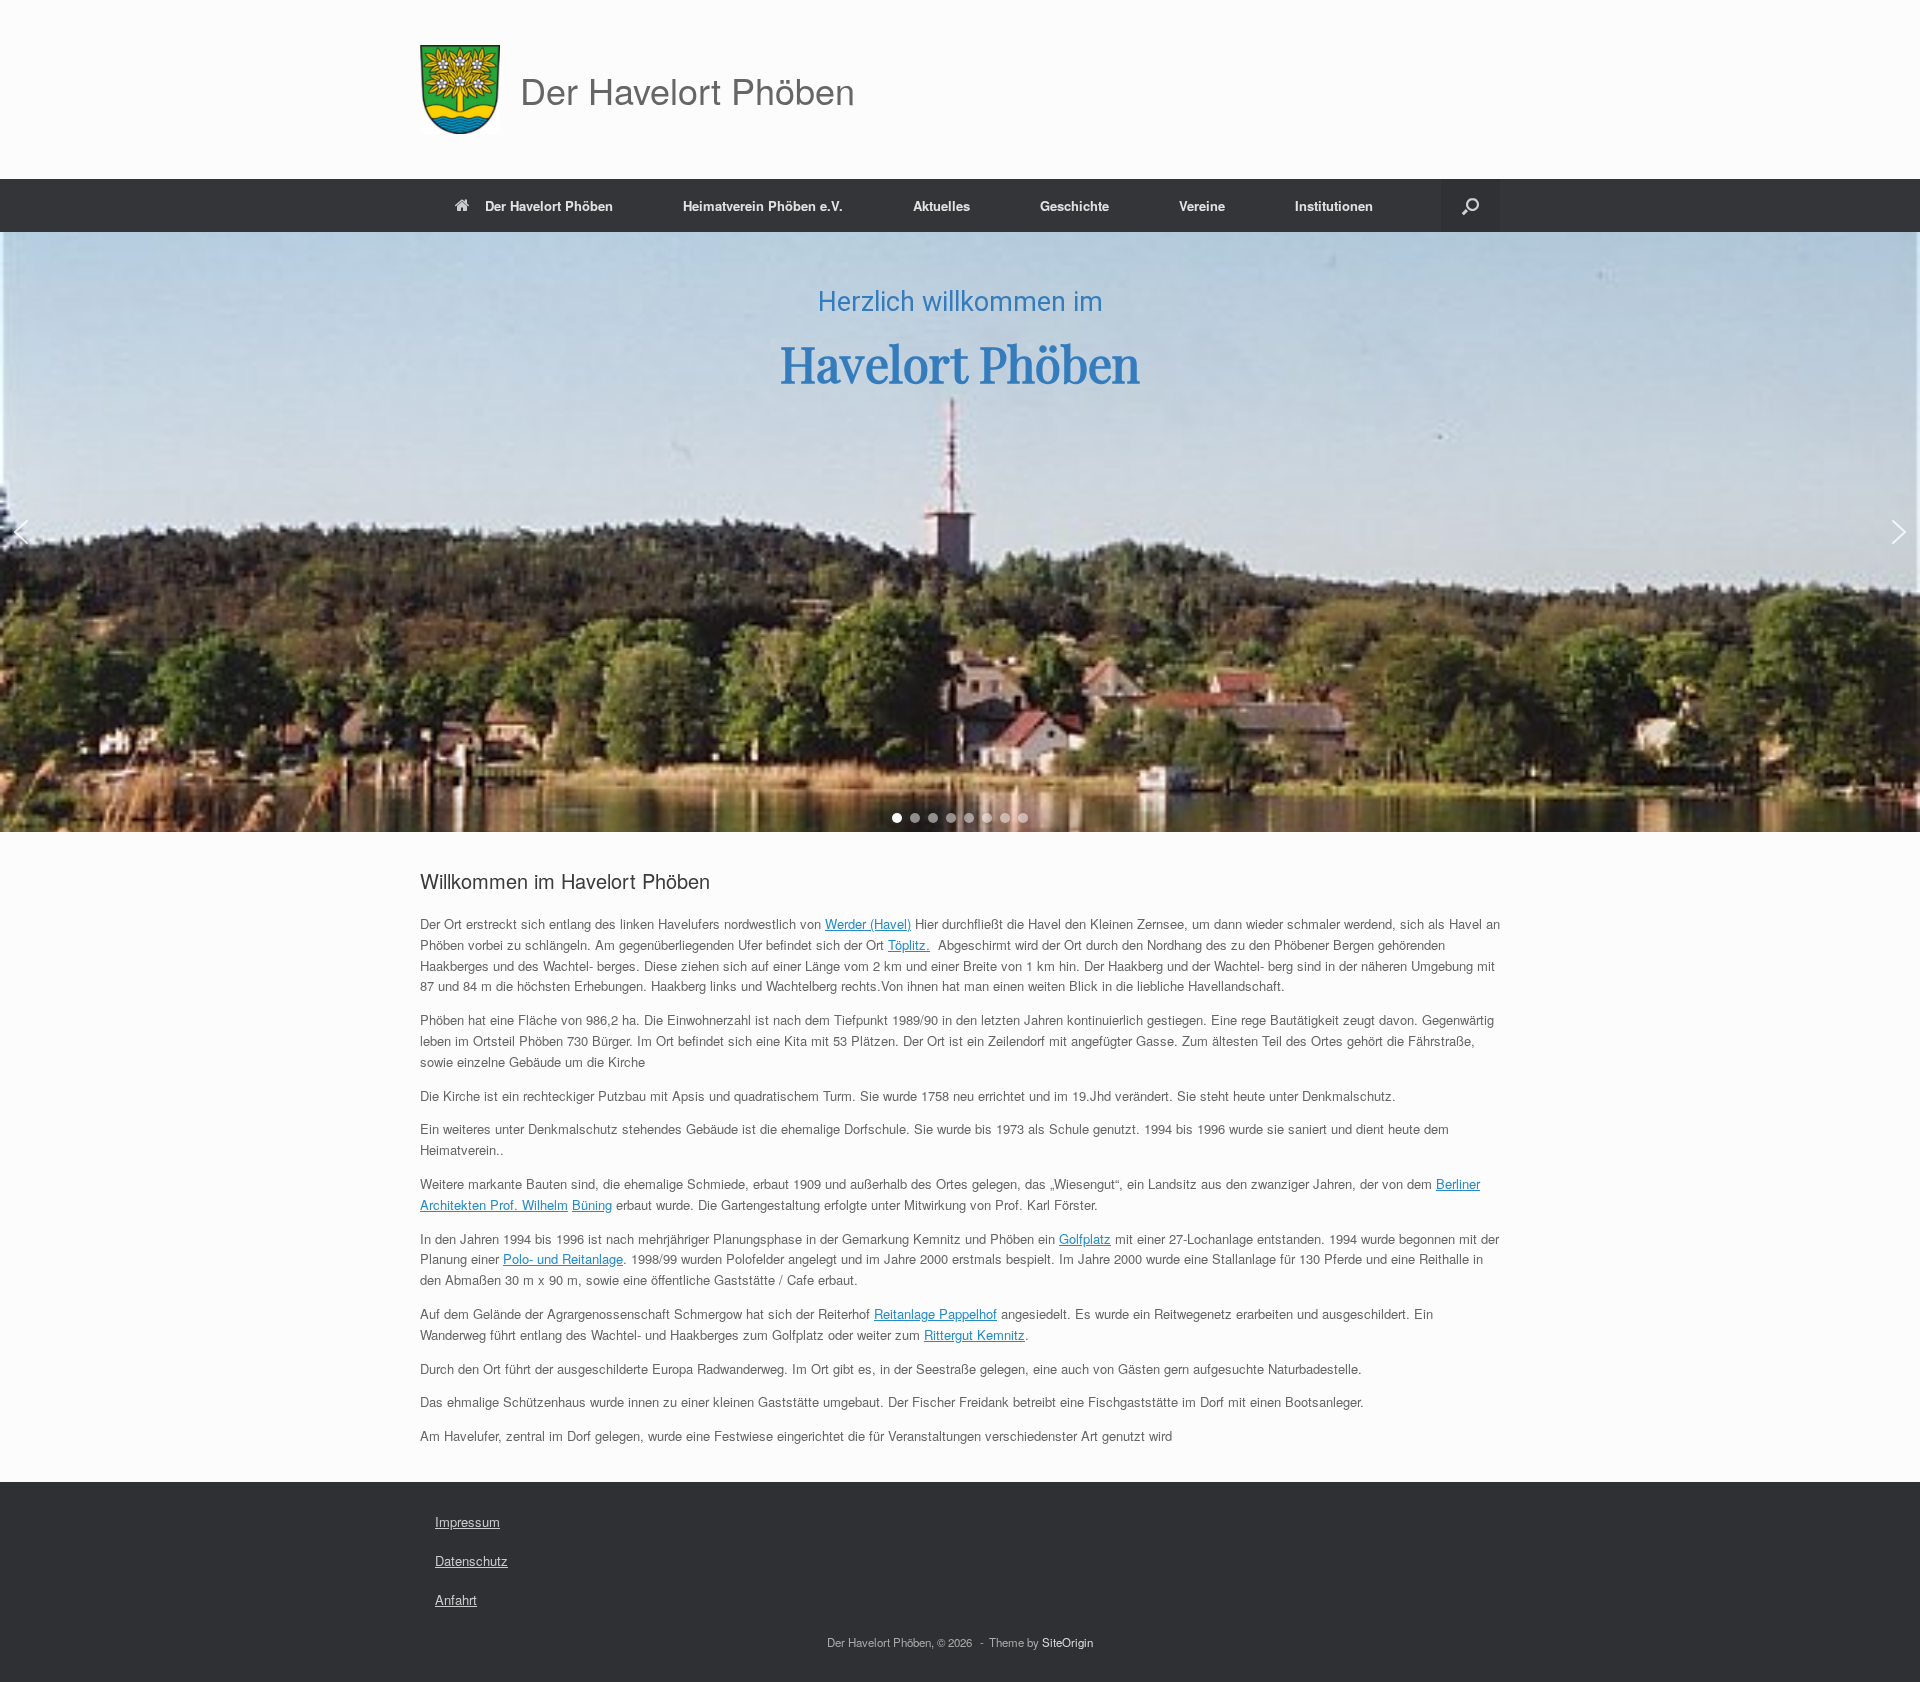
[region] (960, 532)
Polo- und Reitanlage (563, 1258)
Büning (592, 1204)
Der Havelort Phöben (549, 205)
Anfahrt (456, 1599)
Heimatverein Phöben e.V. (763, 205)
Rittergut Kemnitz (974, 1334)
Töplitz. (909, 944)
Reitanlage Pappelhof (935, 1313)
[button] (1470, 205)
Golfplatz (1085, 1238)
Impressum (467, 1521)
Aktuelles (941, 205)
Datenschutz (471, 1560)
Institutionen (1334, 205)
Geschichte (1074, 205)
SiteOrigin (1067, 1642)
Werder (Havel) (868, 923)
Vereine (1202, 205)
